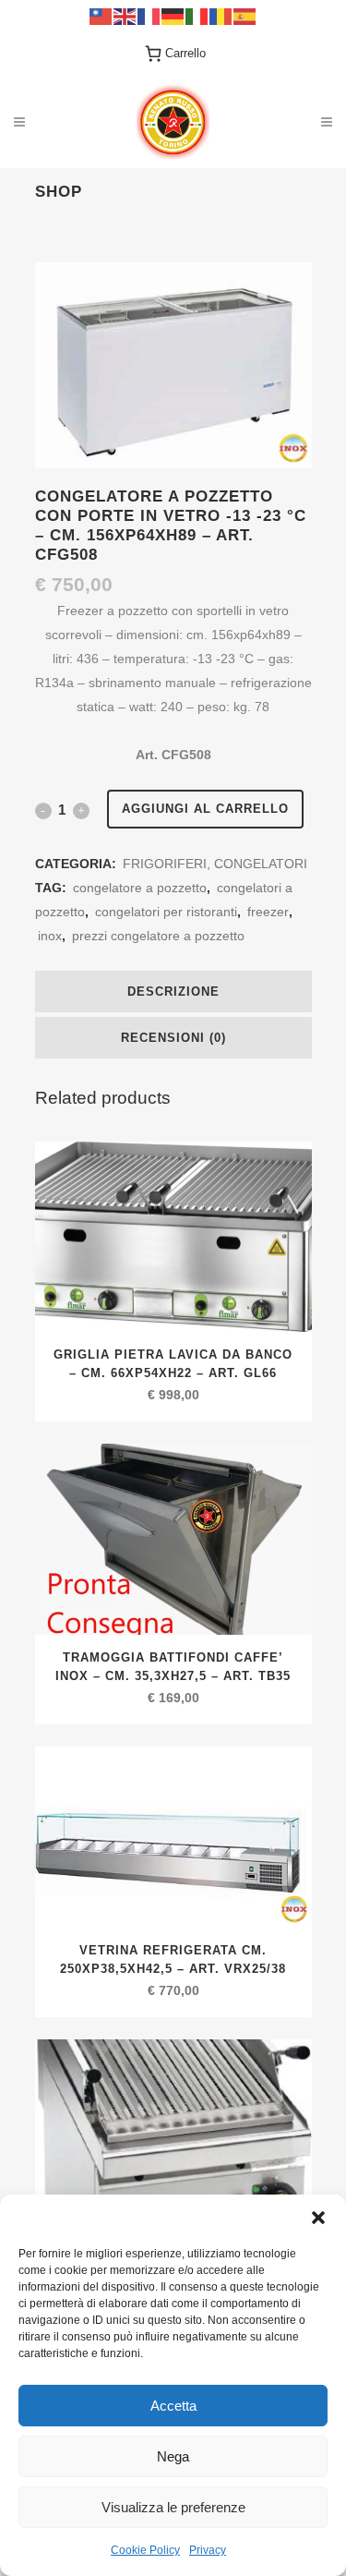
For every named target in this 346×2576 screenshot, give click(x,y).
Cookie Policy (145, 2550)
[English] (125, 15)
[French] (149, 15)
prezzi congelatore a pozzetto (158, 936)
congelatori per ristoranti (166, 912)
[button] (318, 2218)
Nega (173, 2456)
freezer (268, 912)
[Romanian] (221, 15)
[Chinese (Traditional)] (101, 15)
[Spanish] (245, 15)
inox (50, 936)
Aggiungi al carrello (205, 809)
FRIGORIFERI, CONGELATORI (215, 864)
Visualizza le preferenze (173, 2507)
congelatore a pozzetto (140, 888)
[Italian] (197, 15)
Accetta (173, 2406)
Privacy (208, 2550)
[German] (173, 15)
